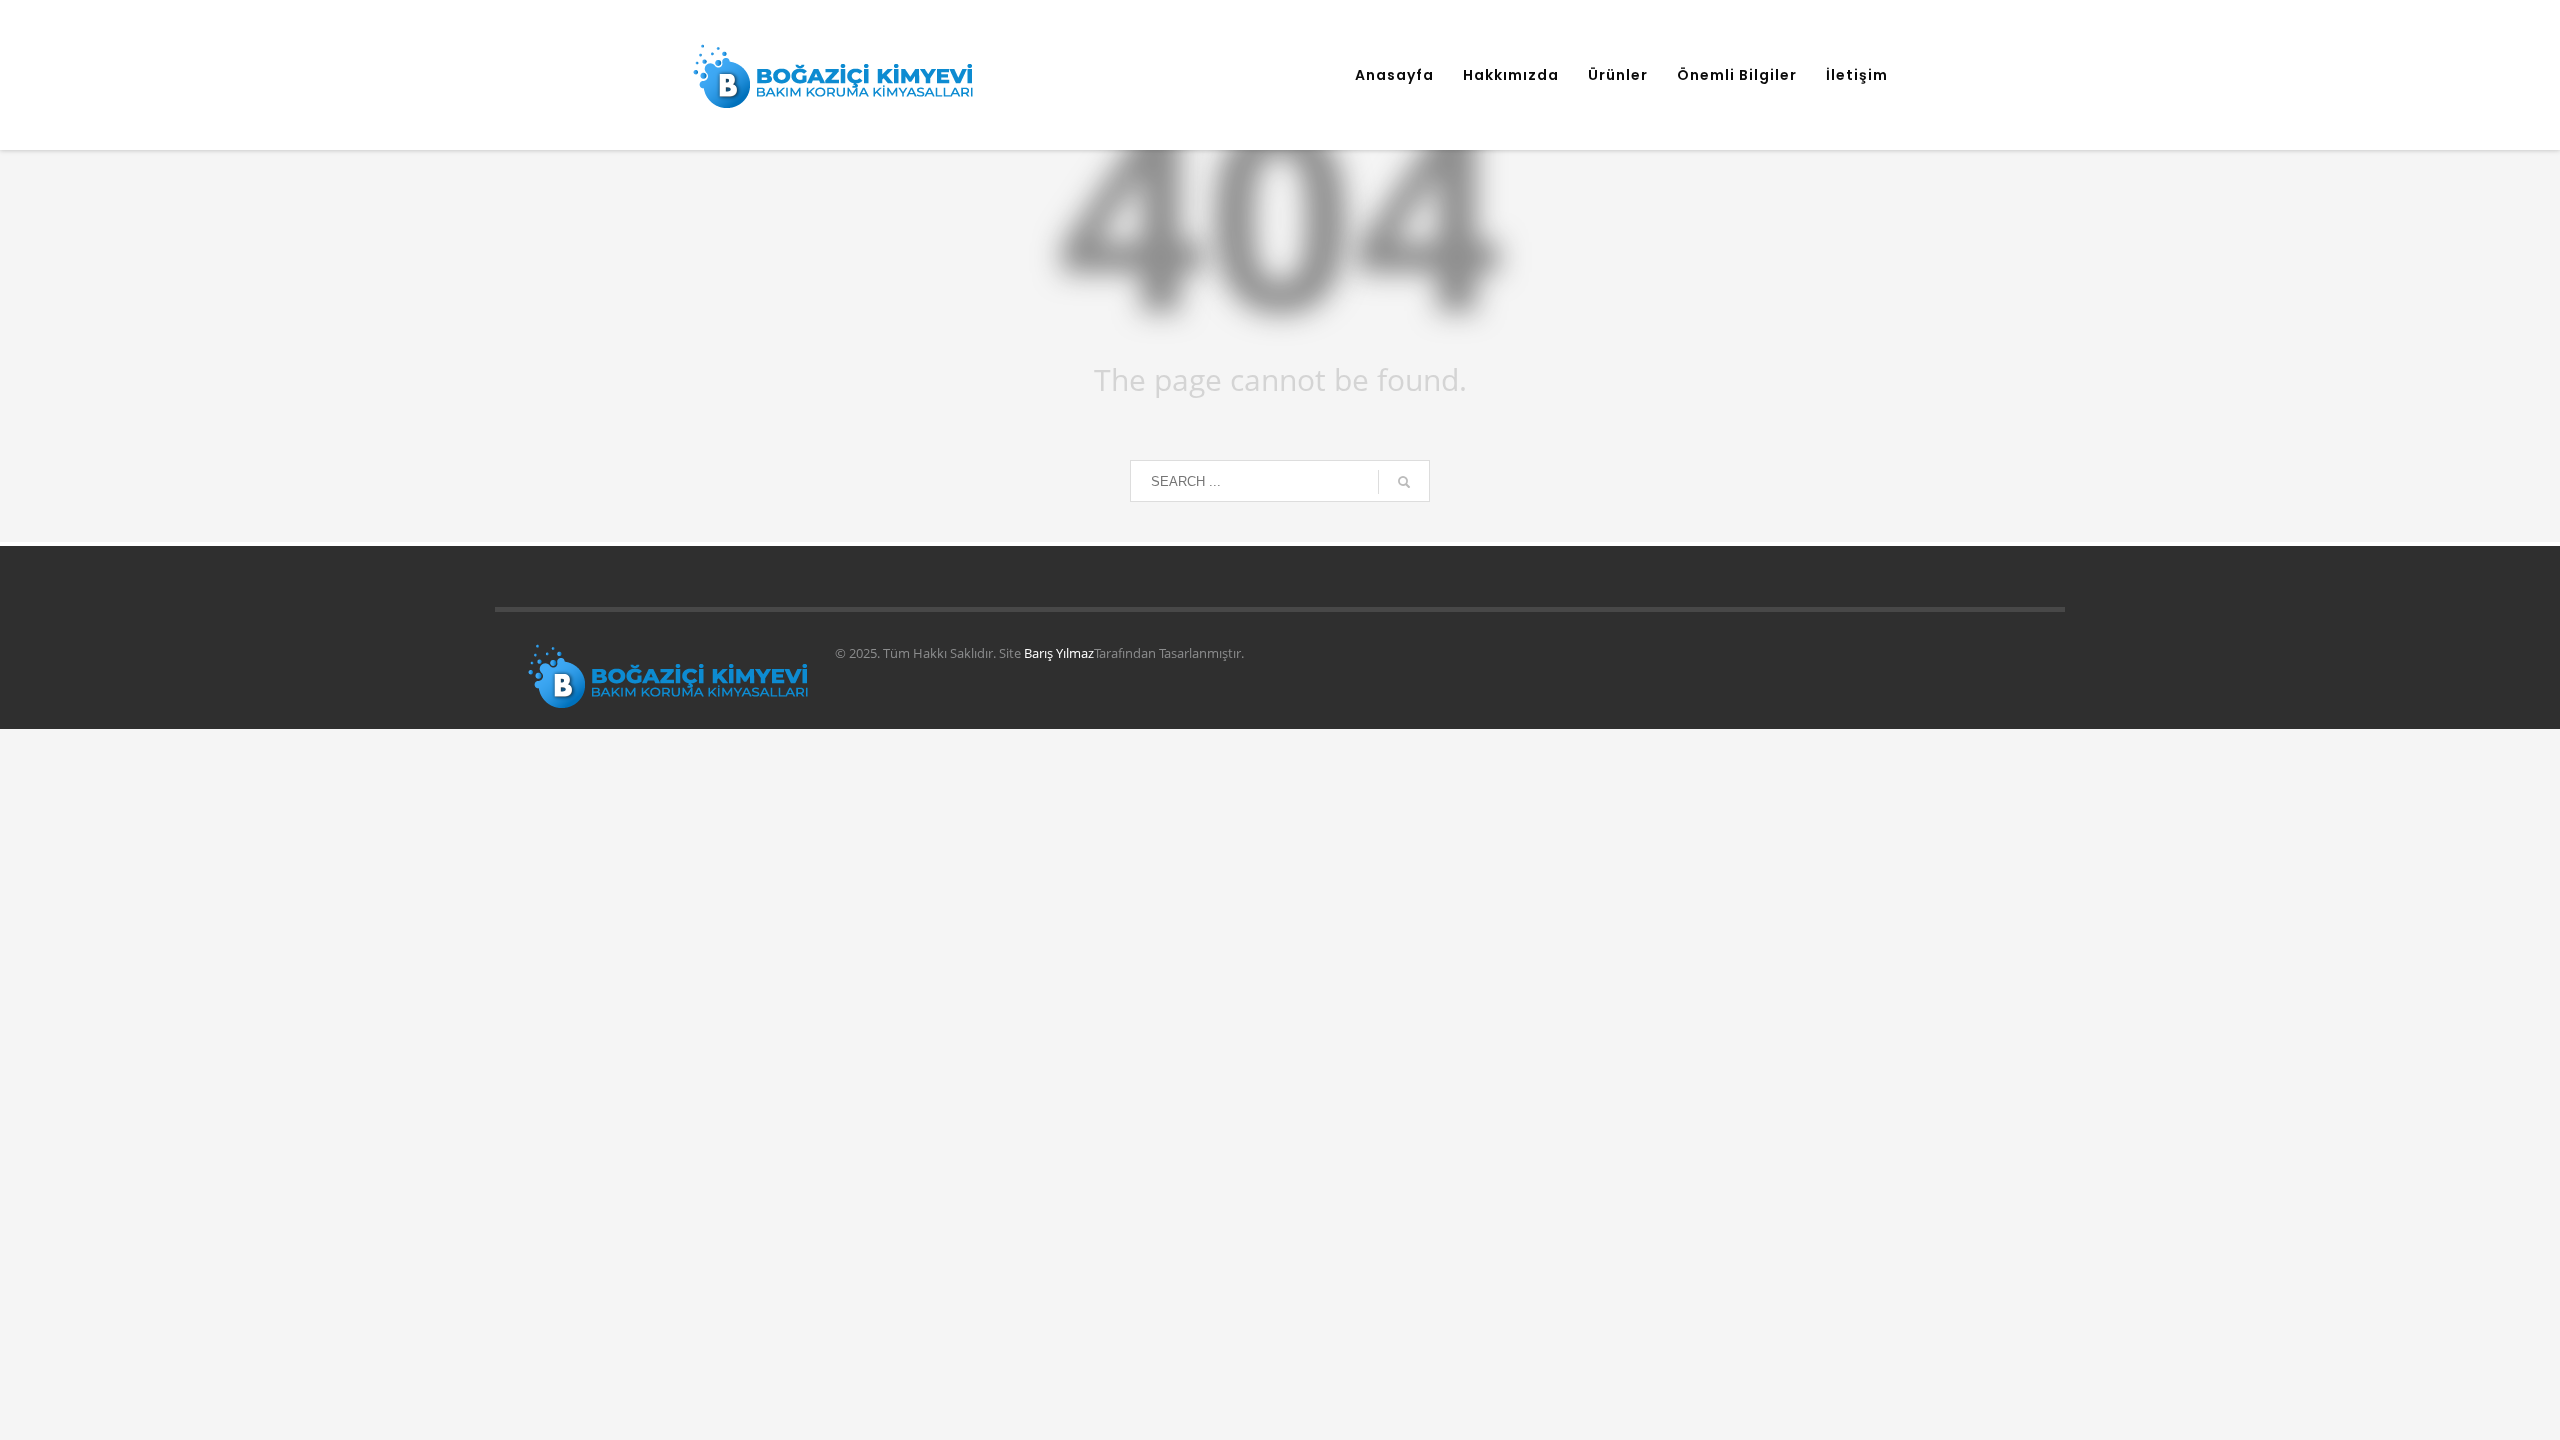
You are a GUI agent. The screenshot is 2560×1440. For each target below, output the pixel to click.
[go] (1404, 482)
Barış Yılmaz (1059, 653)
